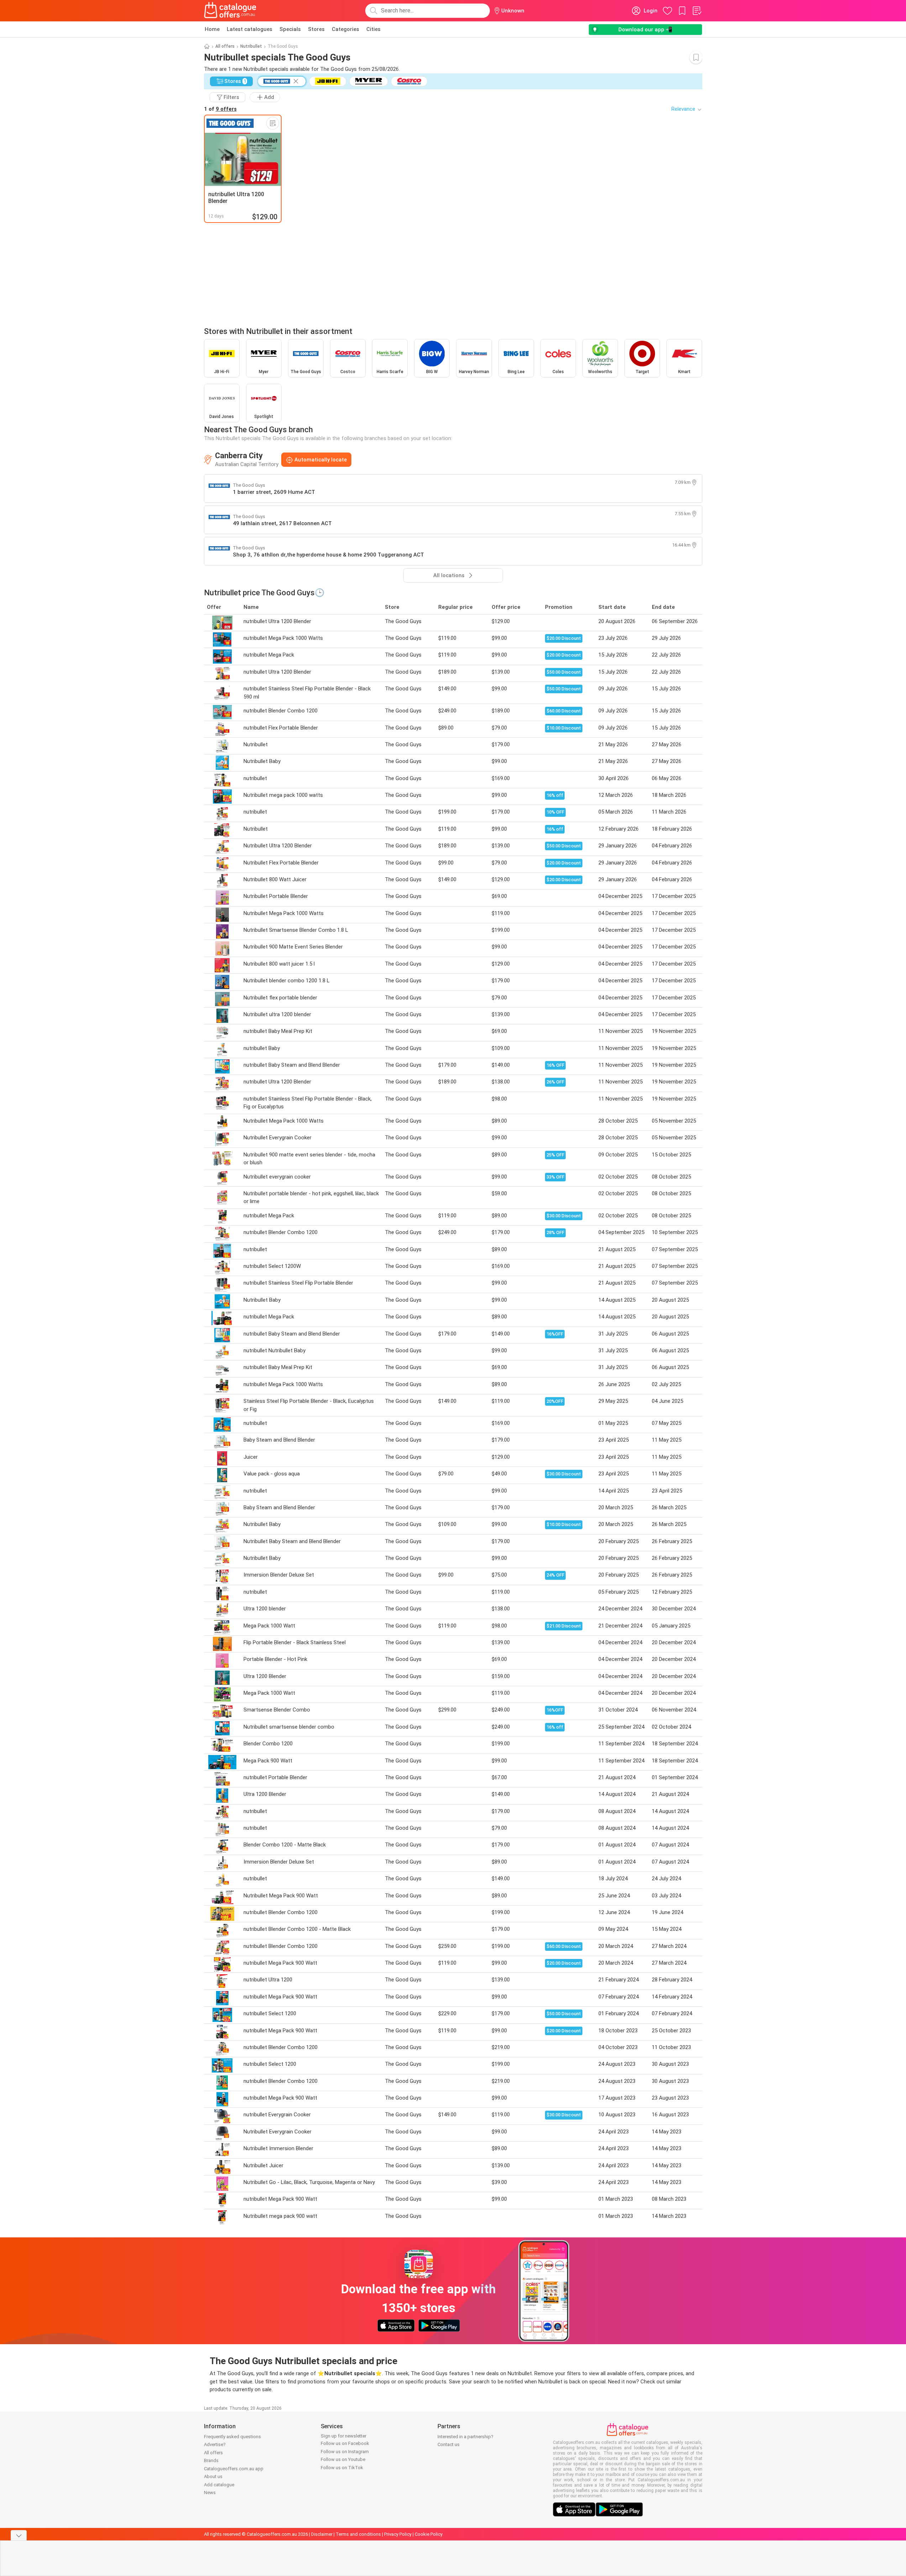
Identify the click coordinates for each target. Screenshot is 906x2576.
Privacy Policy (398, 2534)
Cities (373, 29)
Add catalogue (219, 2485)
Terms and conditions (358, 2534)
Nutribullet (251, 46)
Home (212, 29)
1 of (220, 109)
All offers (225, 46)
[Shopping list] (697, 11)
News (210, 2493)
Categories (345, 29)
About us (213, 2476)
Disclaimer (322, 2534)
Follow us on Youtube (343, 2459)
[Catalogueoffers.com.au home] (230, 11)
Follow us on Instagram (345, 2452)
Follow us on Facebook (345, 2443)
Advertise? (215, 2444)
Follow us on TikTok (342, 2468)
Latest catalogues (250, 29)
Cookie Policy (429, 2534)
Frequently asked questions (232, 2437)
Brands (211, 2460)
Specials (290, 29)
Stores (316, 29)
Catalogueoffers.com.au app (234, 2469)
